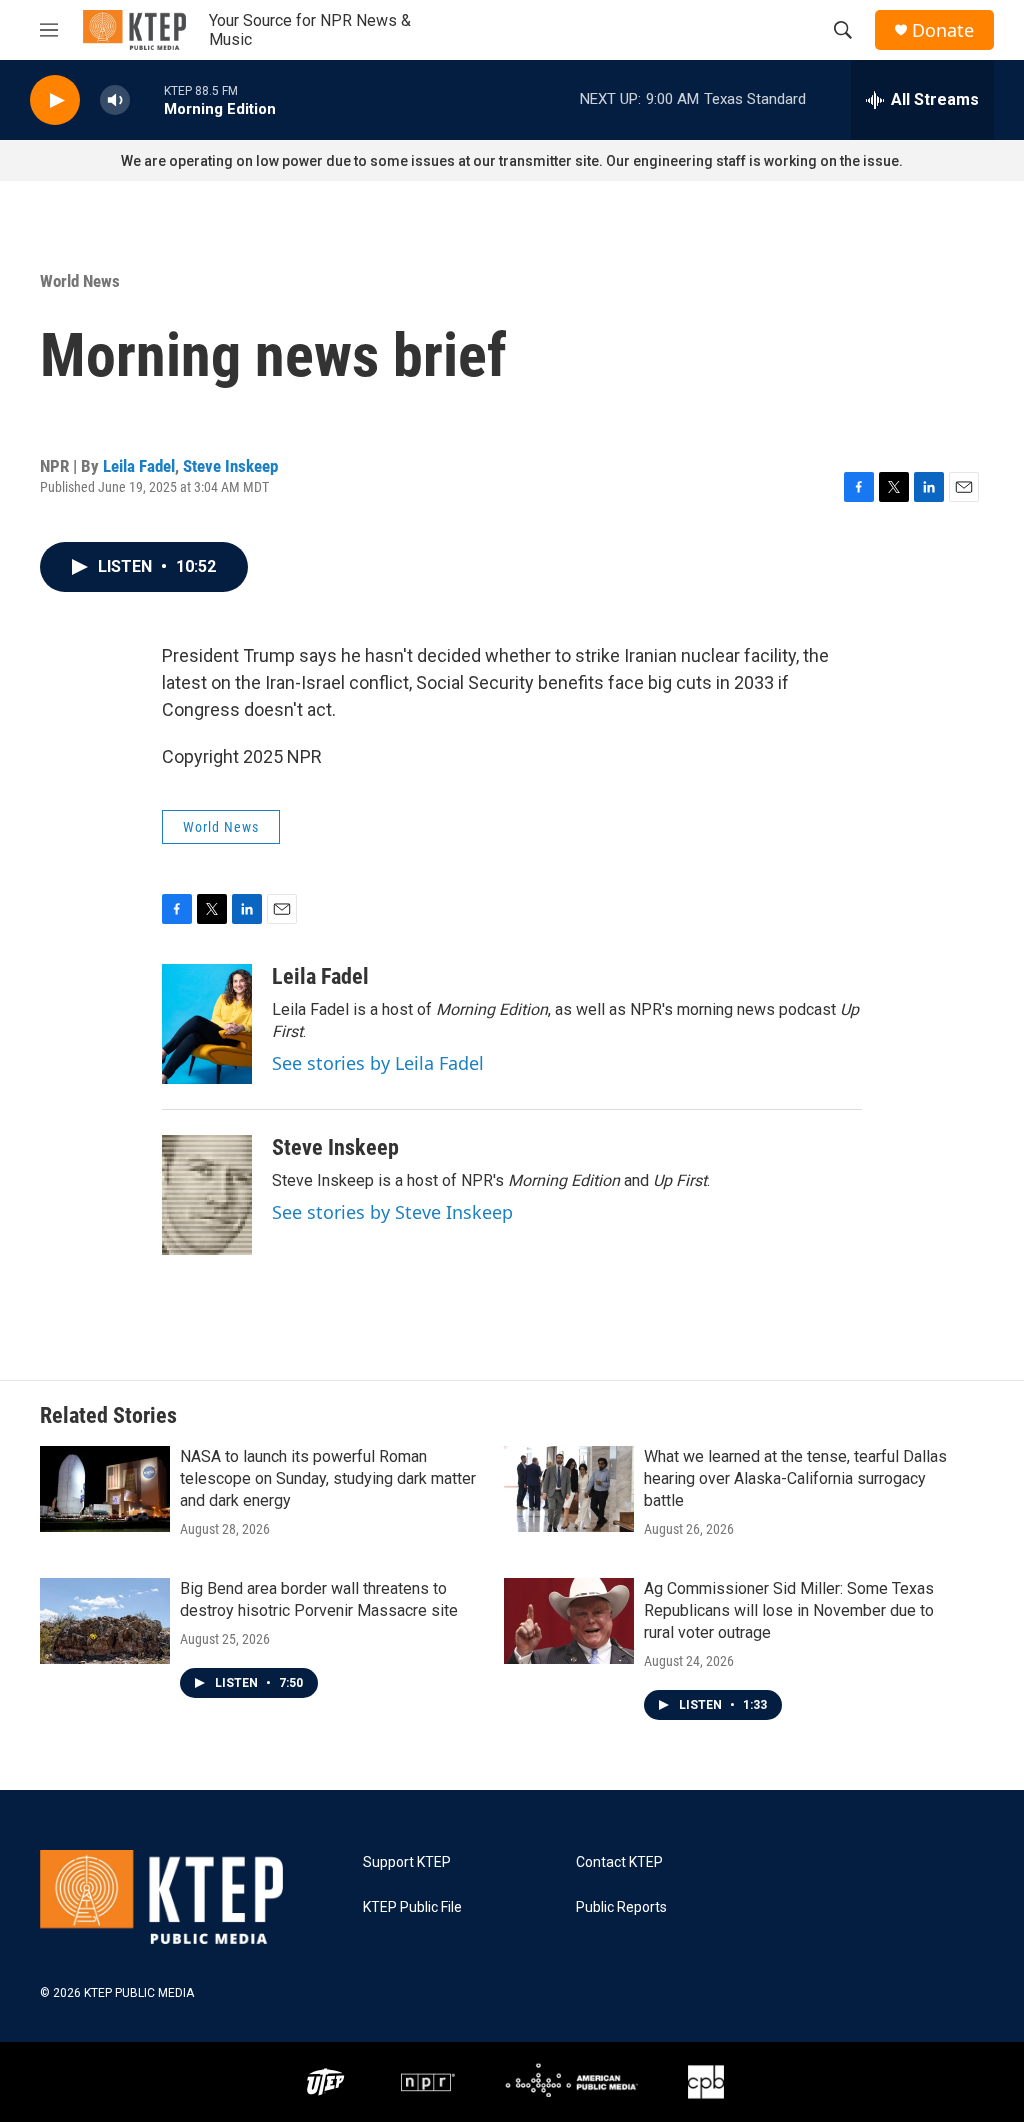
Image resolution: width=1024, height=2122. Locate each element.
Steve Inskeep (230, 466)
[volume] (115, 100)
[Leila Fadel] (207, 1024)
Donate (943, 30)
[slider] (147, 99)
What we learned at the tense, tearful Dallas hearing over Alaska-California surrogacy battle (795, 1478)
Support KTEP (407, 1862)
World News (80, 281)
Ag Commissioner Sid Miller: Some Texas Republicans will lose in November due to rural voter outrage (789, 1610)
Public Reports (621, 1907)
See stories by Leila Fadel (378, 1063)
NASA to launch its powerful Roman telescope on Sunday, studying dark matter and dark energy (328, 1478)
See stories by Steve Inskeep (392, 1212)
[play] (55, 100)
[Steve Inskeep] (207, 1195)
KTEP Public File (412, 1907)
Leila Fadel (139, 466)
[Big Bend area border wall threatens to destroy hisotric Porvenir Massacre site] (105, 1621)
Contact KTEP (619, 1862)
